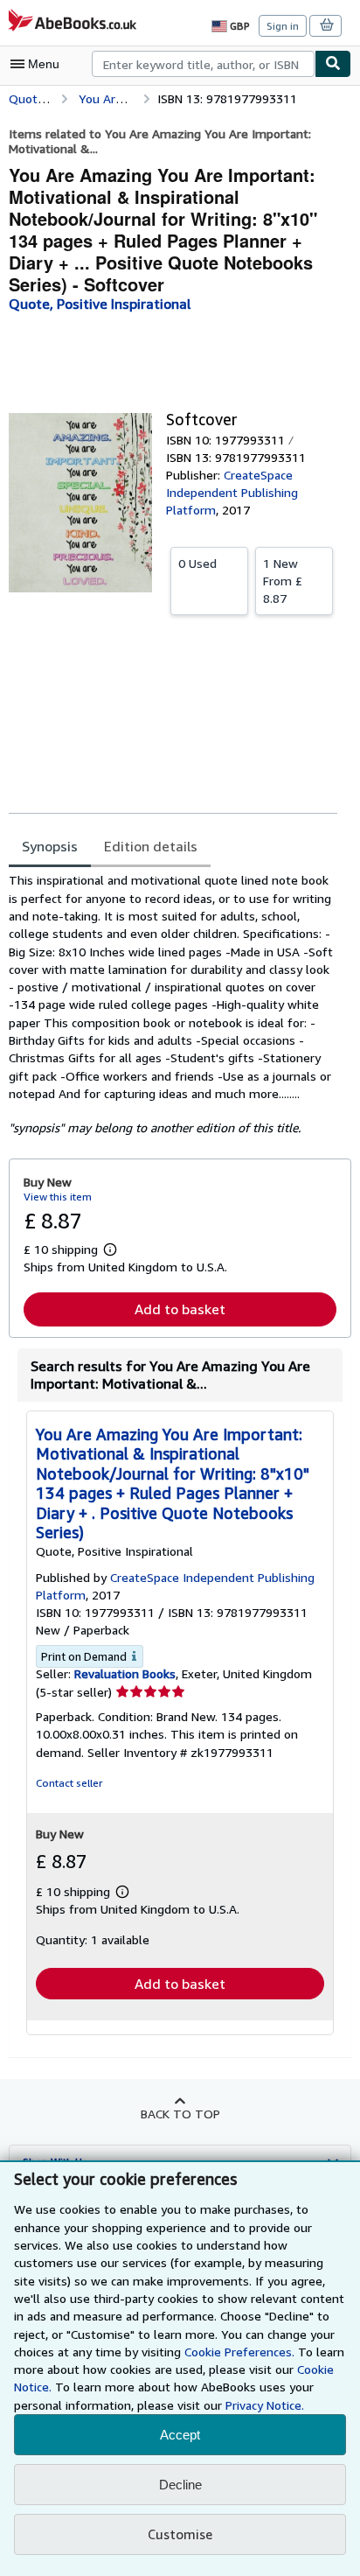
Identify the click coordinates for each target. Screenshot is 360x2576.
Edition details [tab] (151, 846)
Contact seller (69, 1783)
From (283, 581)
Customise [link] (180, 2534)
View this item (58, 1197)
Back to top (180, 2114)
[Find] (333, 64)
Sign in (283, 26)
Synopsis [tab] (50, 846)
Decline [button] (180, 2485)
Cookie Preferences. (239, 2352)
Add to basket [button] (180, 1309)
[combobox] (203, 64)
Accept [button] (180, 2435)
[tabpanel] (173, 1004)
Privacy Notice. (265, 2405)
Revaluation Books (125, 1673)
